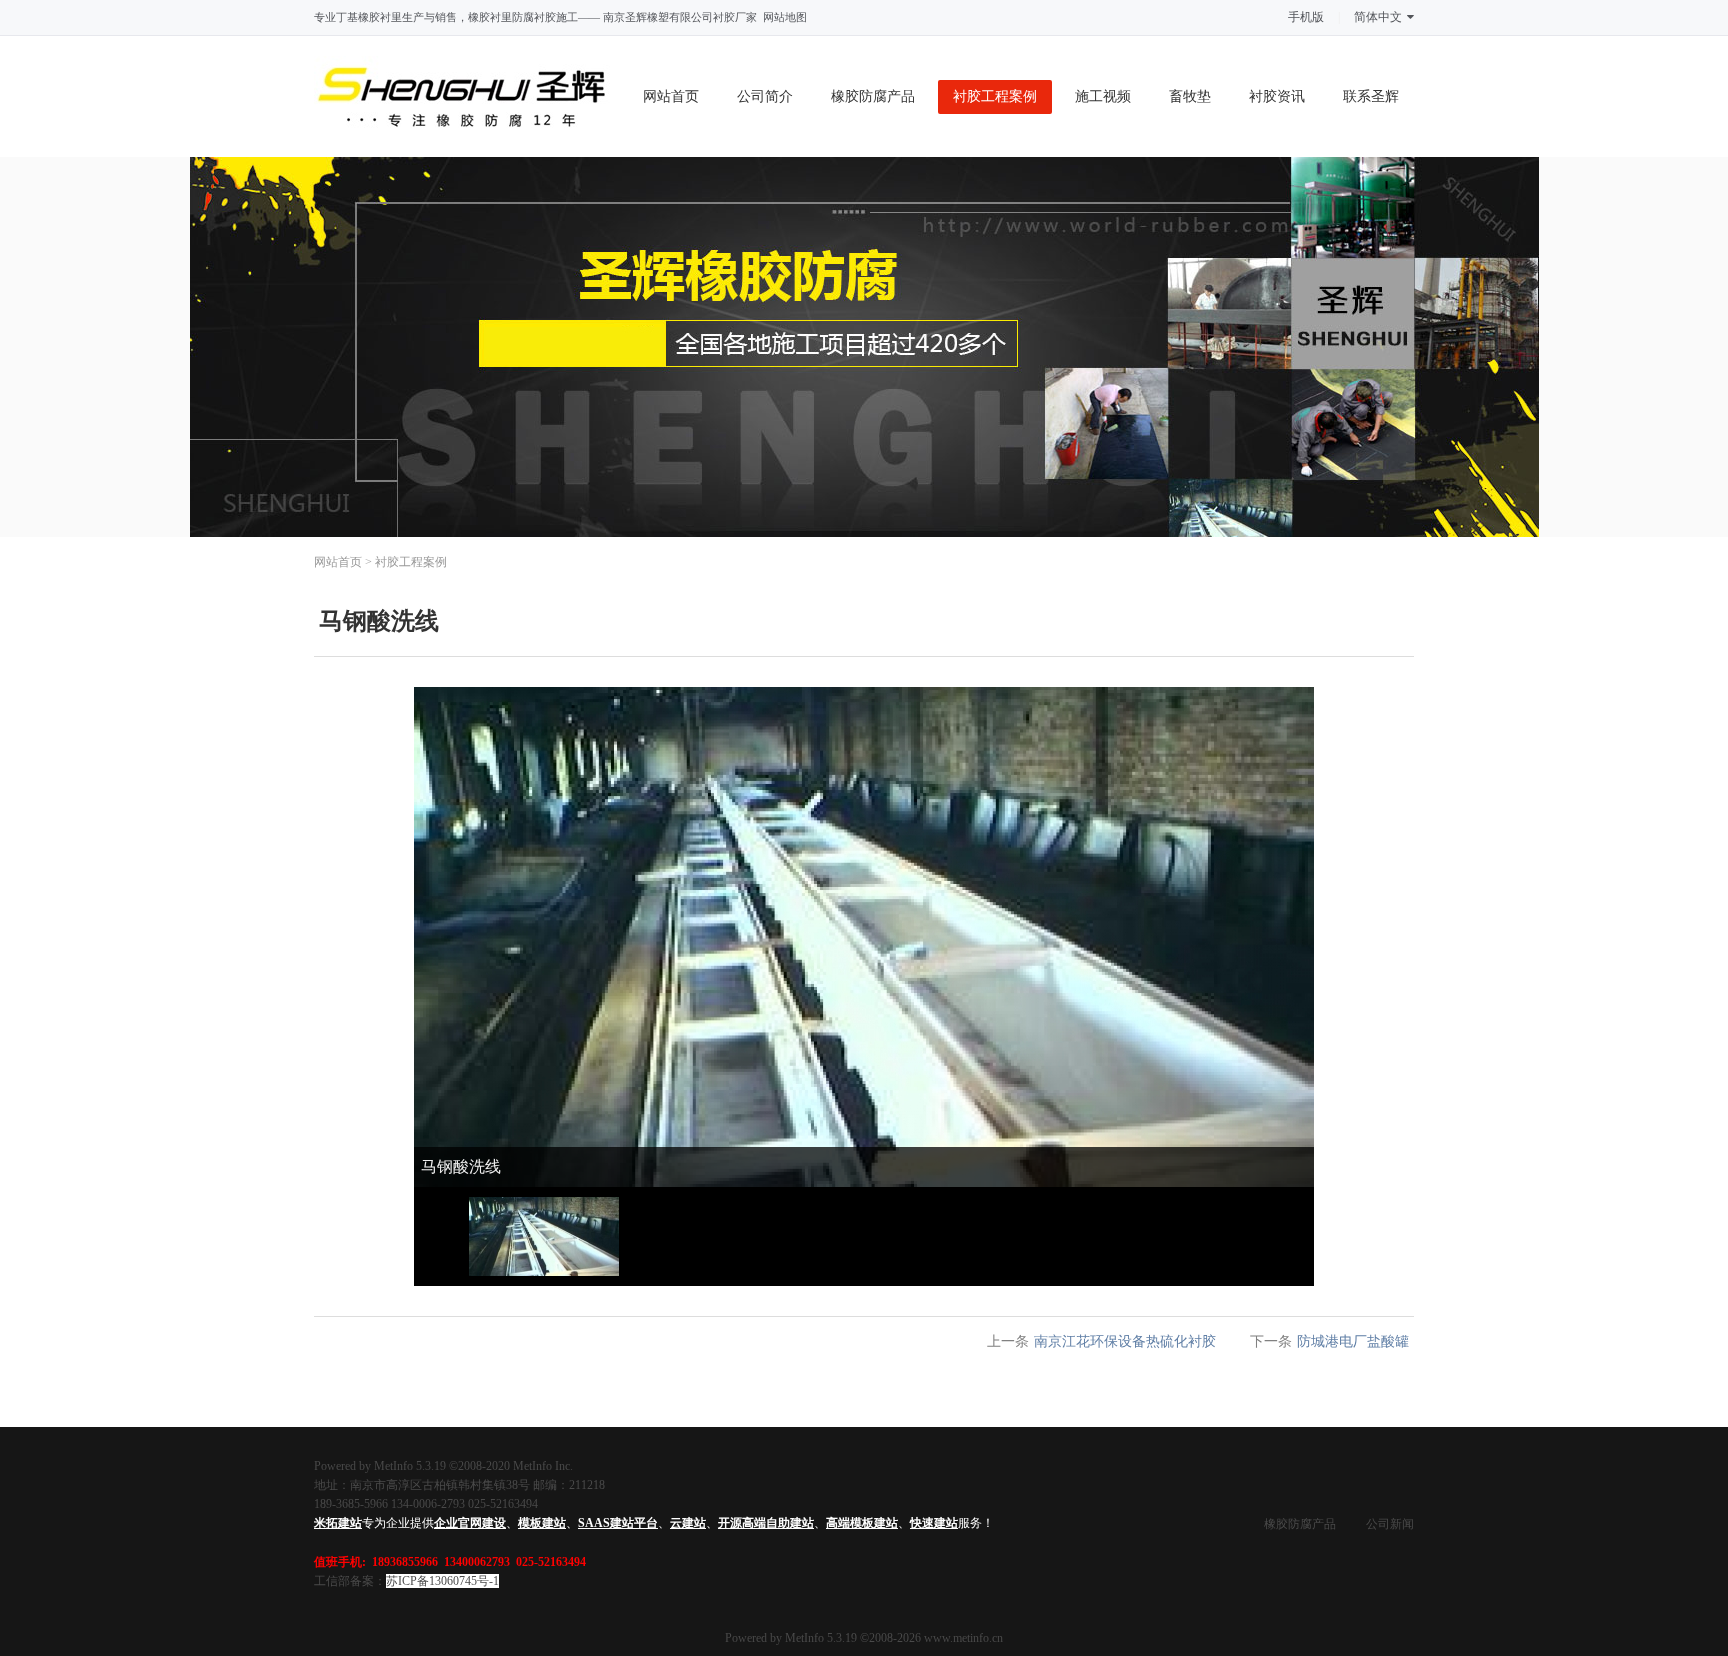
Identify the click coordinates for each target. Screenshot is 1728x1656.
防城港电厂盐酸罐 (1353, 1341)
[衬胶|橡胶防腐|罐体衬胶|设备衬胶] (462, 145)
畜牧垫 (1190, 96)
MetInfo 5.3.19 (821, 1638)
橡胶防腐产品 (873, 96)
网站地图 (785, 17)
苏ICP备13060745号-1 (442, 1581)
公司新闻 (1390, 1524)
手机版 (1306, 17)
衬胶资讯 (1277, 96)
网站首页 (671, 96)
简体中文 (1378, 17)
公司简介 (765, 96)
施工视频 (1103, 96)
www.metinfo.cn (963, 1638)
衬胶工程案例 (995, 96)
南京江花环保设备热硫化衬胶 (1125, 1341)
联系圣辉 (1371, 96)
